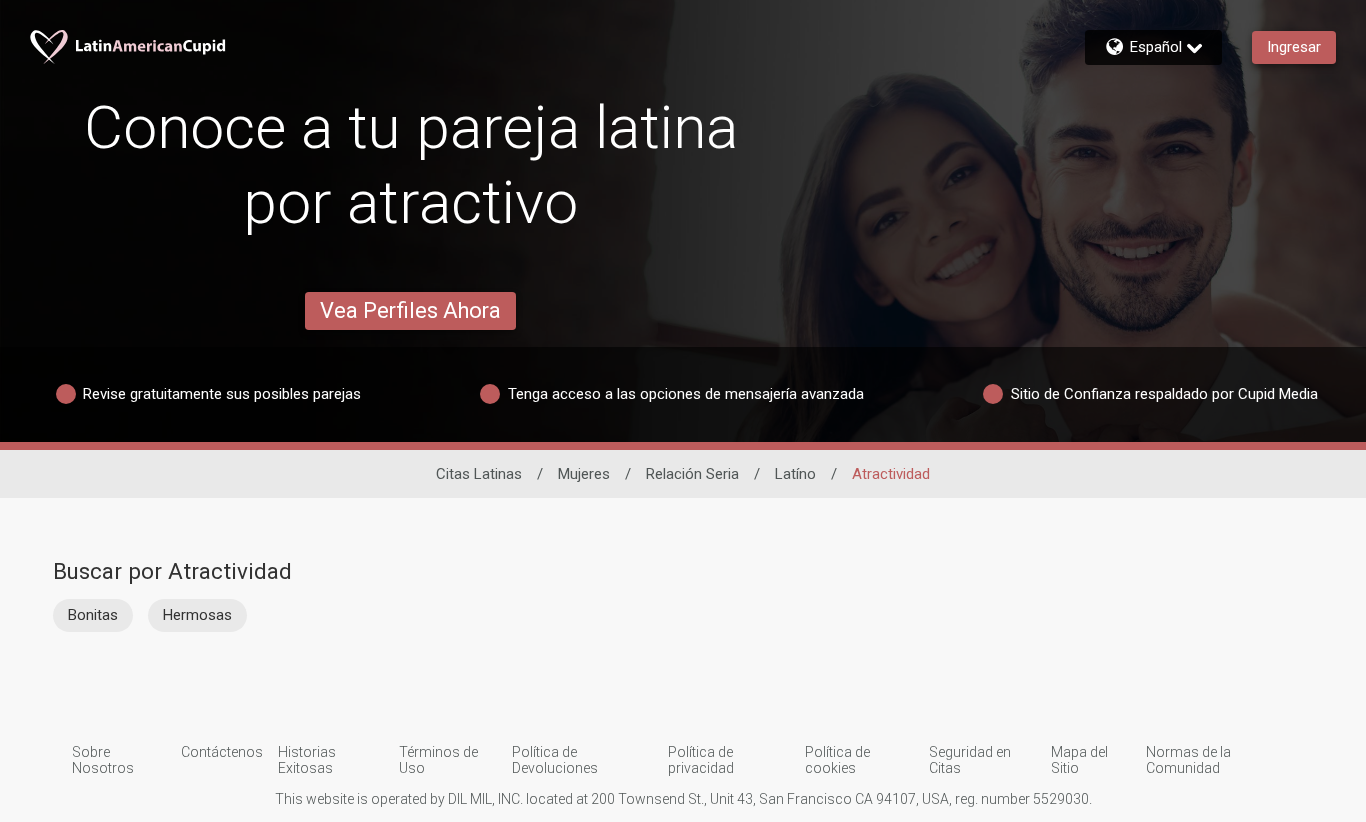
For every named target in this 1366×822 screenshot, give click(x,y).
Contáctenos (222, 752)
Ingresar (1294, 47)
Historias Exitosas (307, 760)
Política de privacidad (701, 760)
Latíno (795, 474)
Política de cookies (837, 760)
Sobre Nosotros (103, 760)
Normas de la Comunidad (1188, 760)
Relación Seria (692, 474)
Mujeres (584, 474)
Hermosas (197, 615)
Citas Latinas (479, 474)
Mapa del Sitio (1079, 760)
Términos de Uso (438, 760)
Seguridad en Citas (970, 760)
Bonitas (93, 615)
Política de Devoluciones (555, 760)
